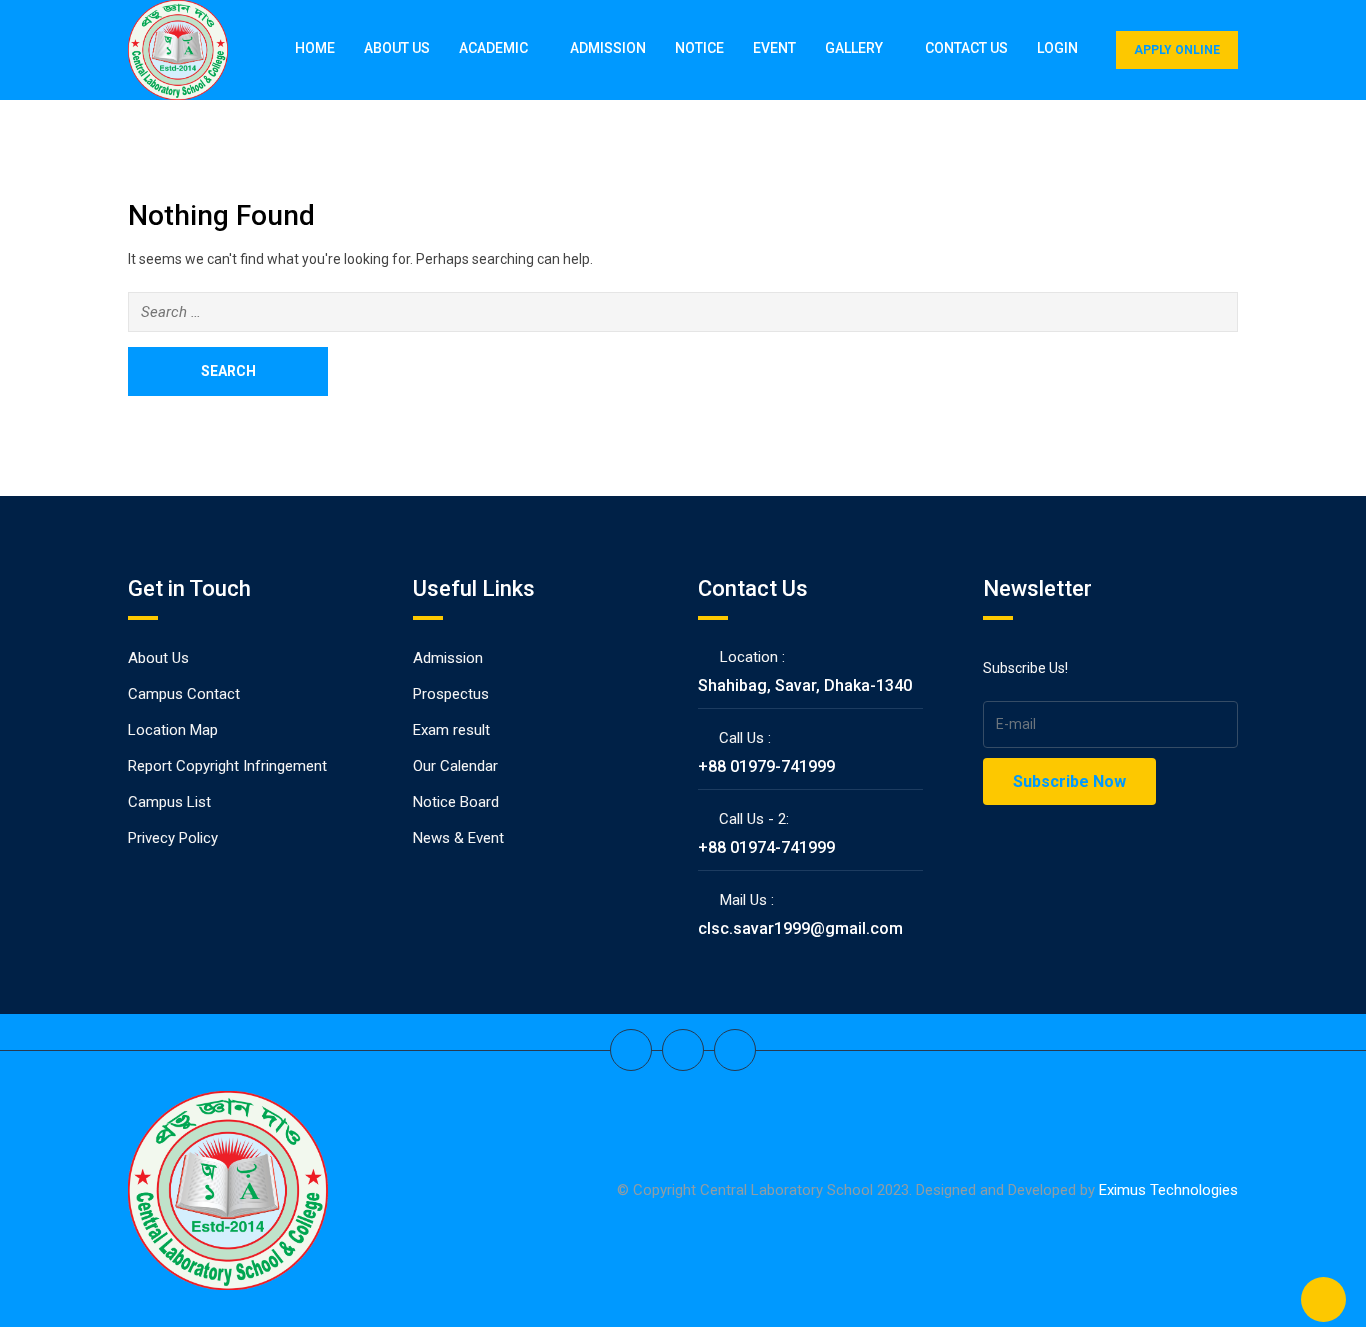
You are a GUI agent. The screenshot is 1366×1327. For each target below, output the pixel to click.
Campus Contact (184, 694)
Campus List (169, 802)
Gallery (854, 48)
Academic (493, 48)
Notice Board (456, 802)
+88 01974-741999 (766, 847)
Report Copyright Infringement (227, 766)
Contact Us (966, 48)
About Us (397, 48)
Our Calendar (455, 766)
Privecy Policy (173, 838)
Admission (608, 48)
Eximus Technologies (1168, 1190)
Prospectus (451, 694)
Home (315, 48)
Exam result (451, 730)
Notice (699, 48)
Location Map (173, 730)
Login (1057, 48)
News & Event (458, 838)
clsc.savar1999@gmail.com (800, 928)
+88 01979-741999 (766, 766)
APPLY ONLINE (1177, 50)
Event (774, 48)
